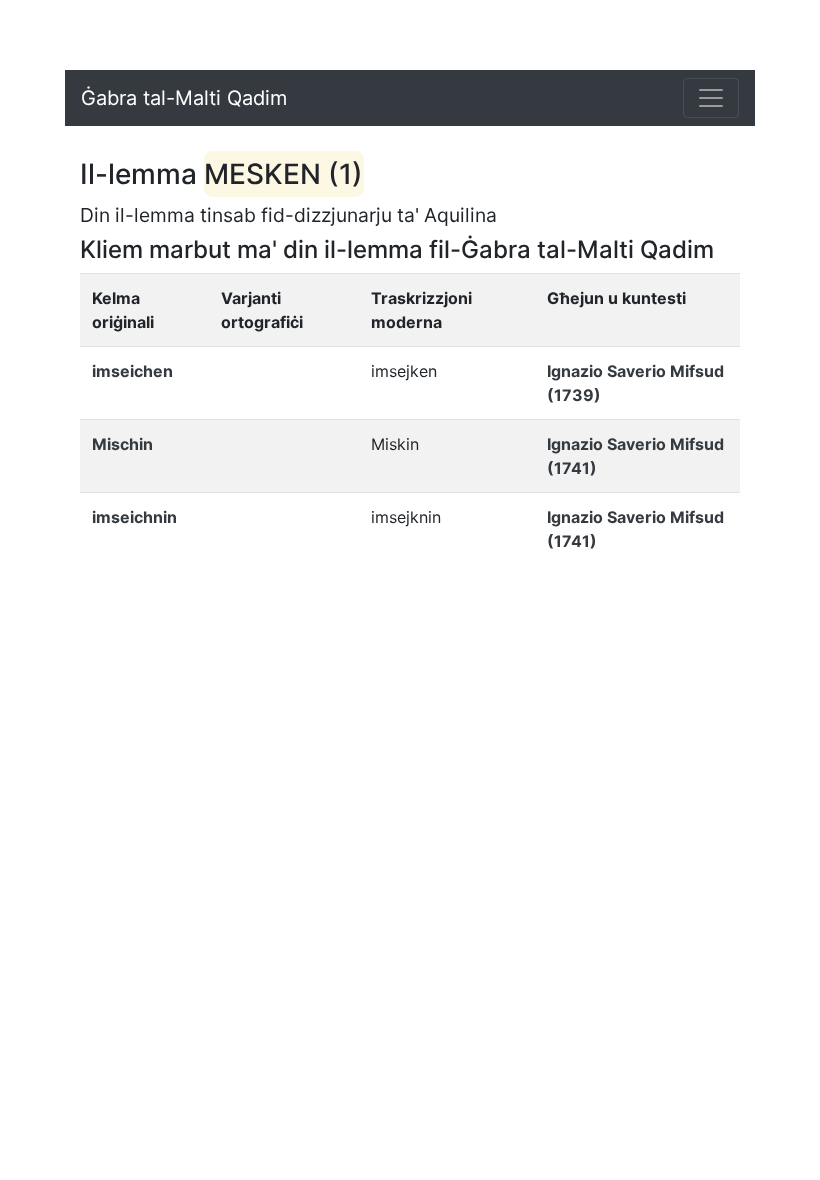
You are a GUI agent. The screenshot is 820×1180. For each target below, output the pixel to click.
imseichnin (134, 517)
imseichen (132, 371)
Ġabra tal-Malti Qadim (184, 98)
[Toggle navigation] (711, 98)
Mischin (122, 444)
